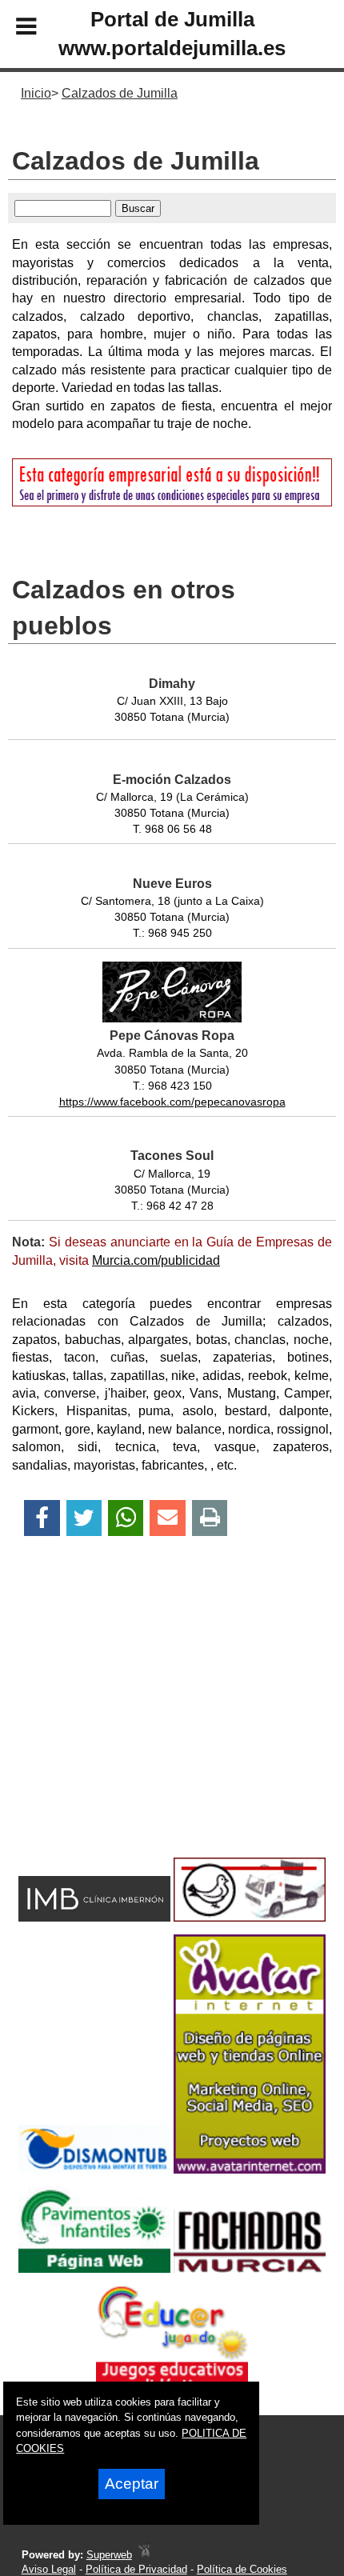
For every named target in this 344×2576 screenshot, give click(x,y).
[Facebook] (42, 1518)
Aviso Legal (49, 2569)
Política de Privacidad (136, 2569)
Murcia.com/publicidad (156, 1260)
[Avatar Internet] (250, 2169)
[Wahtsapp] (126, 1518)
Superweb (109, 2555)
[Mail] (167, 1518)
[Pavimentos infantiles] (94, 2268)
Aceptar (132, 2484)
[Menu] (13, 29)
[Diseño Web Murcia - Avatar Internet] (144, 2555)
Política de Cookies (242, 2569)
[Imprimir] (210, 1518)
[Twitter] (84, 1518)
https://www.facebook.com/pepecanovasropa (172, 1102)
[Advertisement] (146, 1725)
